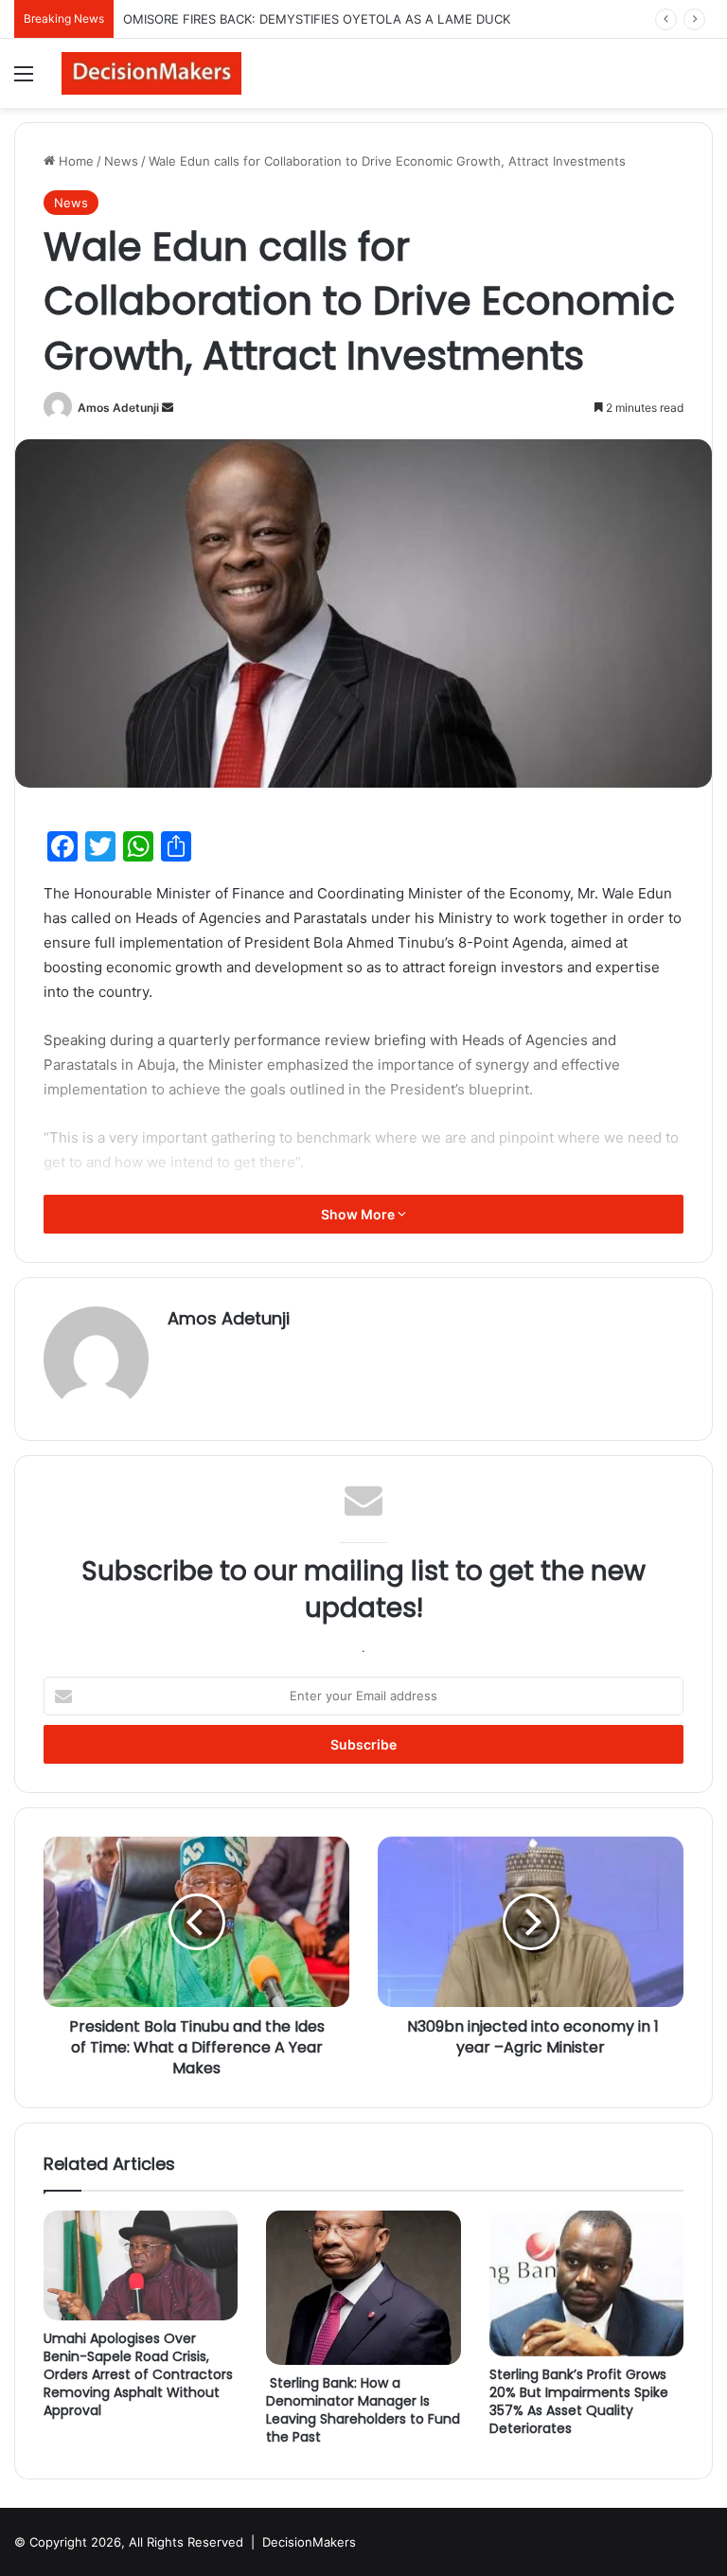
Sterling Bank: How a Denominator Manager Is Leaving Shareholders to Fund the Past (363, 2410)
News (121, 161)
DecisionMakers (309, 2542)
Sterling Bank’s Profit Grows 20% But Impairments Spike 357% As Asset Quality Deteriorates (579, 2401)
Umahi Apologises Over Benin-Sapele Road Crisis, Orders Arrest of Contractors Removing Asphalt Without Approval (138, 2374)
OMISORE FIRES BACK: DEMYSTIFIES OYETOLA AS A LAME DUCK (317, 19)
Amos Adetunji (118, 408)
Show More (359, 1214)
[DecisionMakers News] (151, 73)
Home (74, 161)
